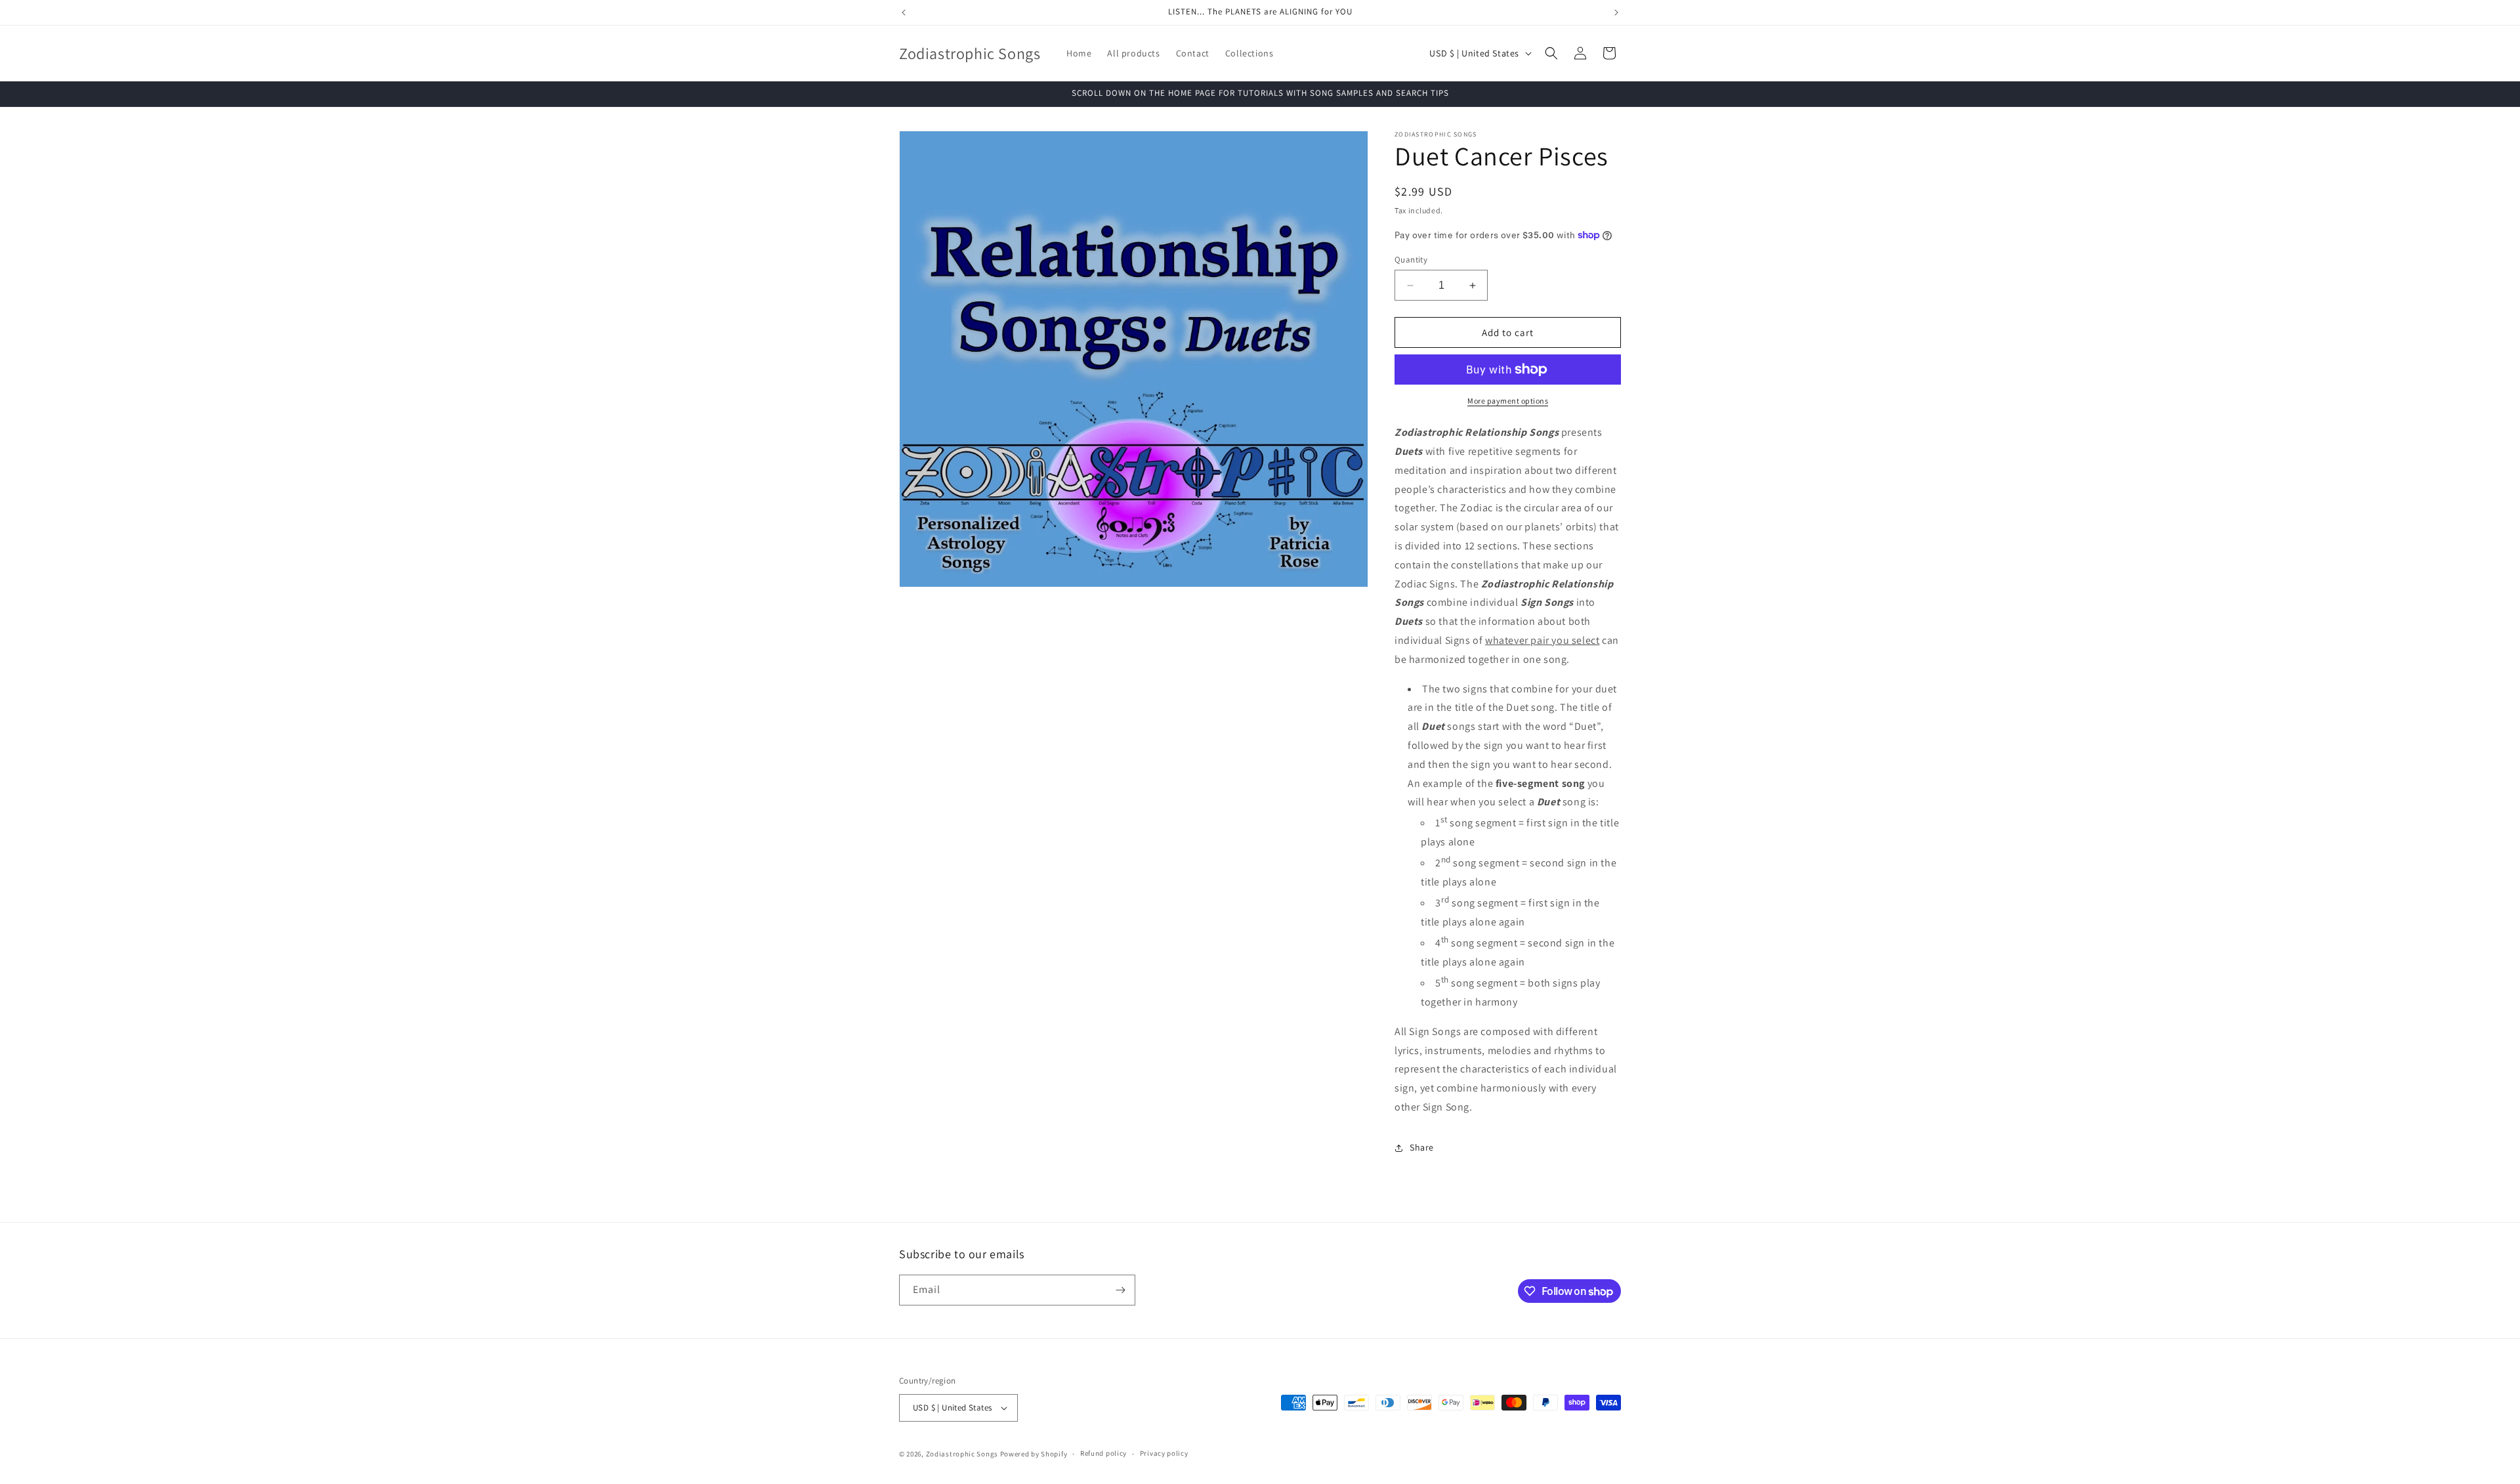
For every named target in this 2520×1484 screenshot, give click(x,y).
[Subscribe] (1120, 1290)
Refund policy (1103, 1453)
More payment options (1508, 401)
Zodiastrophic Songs (962, 1454)
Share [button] (1422, 1147)
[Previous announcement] (904, 12)
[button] (1551, 53)
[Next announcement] (1616, 12)
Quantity (1411, 260)
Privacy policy (1164, 1453)
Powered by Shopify (1034, 1454)
